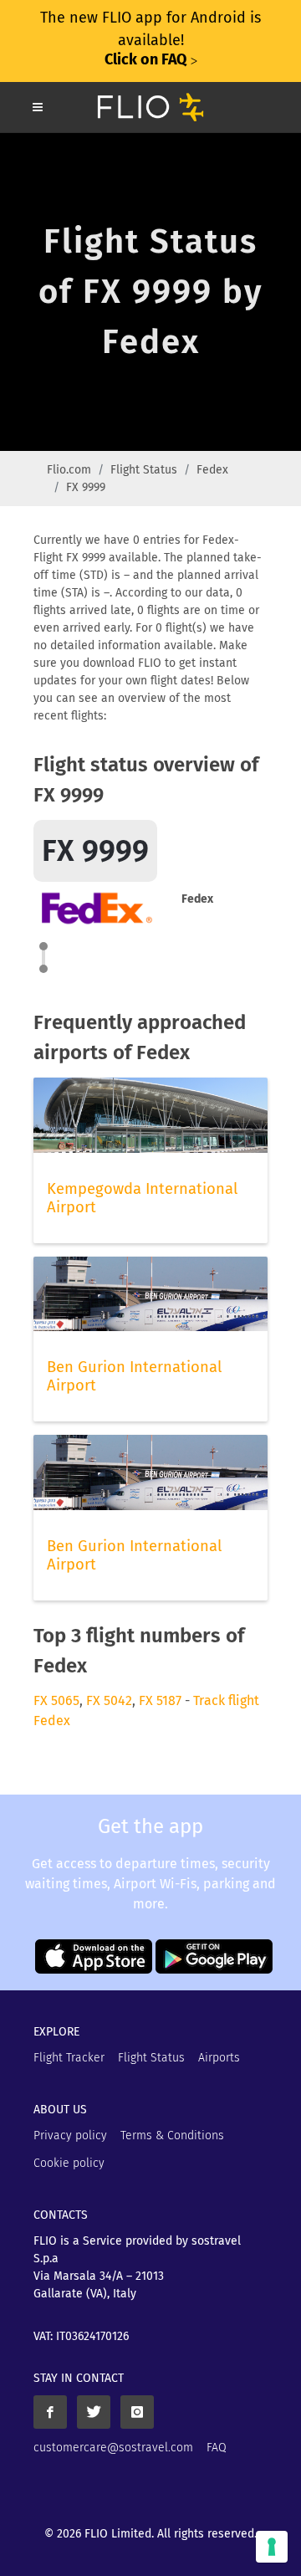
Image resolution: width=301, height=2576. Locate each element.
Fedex (212, 470)
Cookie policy (69, 2163)
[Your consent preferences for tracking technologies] (272, 2547)
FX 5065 (56, 1700)
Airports (219, 2058)
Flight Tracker (69, 2058)
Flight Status (144, 470)
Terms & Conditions (172, 2136)
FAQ (217, 2448)
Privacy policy (70, 2136)
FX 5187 (160, 1700)
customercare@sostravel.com (113, 2448)
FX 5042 (109, 1700)
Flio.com (69, 470)
